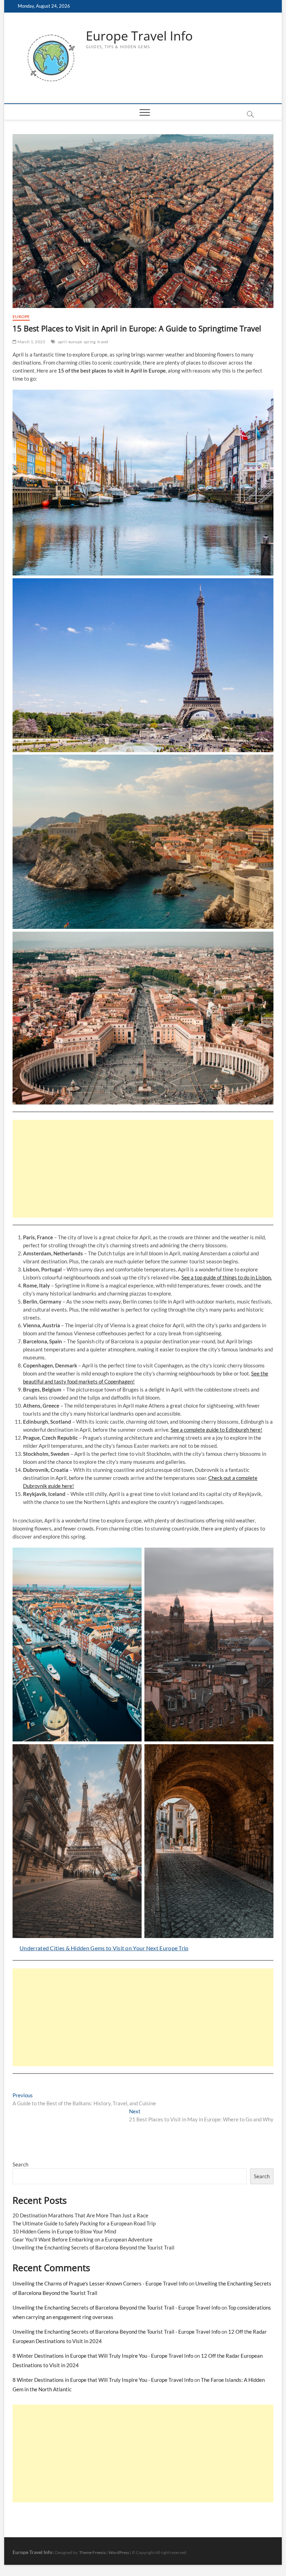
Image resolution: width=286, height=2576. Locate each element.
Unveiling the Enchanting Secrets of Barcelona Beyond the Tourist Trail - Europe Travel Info (116, 2307)
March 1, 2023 (31, 342)
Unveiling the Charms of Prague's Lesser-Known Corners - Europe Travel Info (100, 2283)
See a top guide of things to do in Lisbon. (227, 1277)
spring (90, 342)
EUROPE (21, 317)
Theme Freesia (92, 2552)
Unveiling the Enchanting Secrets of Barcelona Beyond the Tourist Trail (93, 2247)
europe (75, 342)
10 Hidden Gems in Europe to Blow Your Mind (64, 2231)
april (62, 342)
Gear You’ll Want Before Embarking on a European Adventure (82, 2239)
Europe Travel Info (139, 36)
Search (20, 2164)
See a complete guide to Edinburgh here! (216, 1430)
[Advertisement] (143, 1169)
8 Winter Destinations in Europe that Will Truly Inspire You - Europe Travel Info (103, 2356)
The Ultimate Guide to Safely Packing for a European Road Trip (84, 2223)
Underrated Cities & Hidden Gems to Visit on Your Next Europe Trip (104, 1948)
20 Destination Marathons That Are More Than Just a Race (80, 2215)
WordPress (119, 2552)
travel (103, 342)
